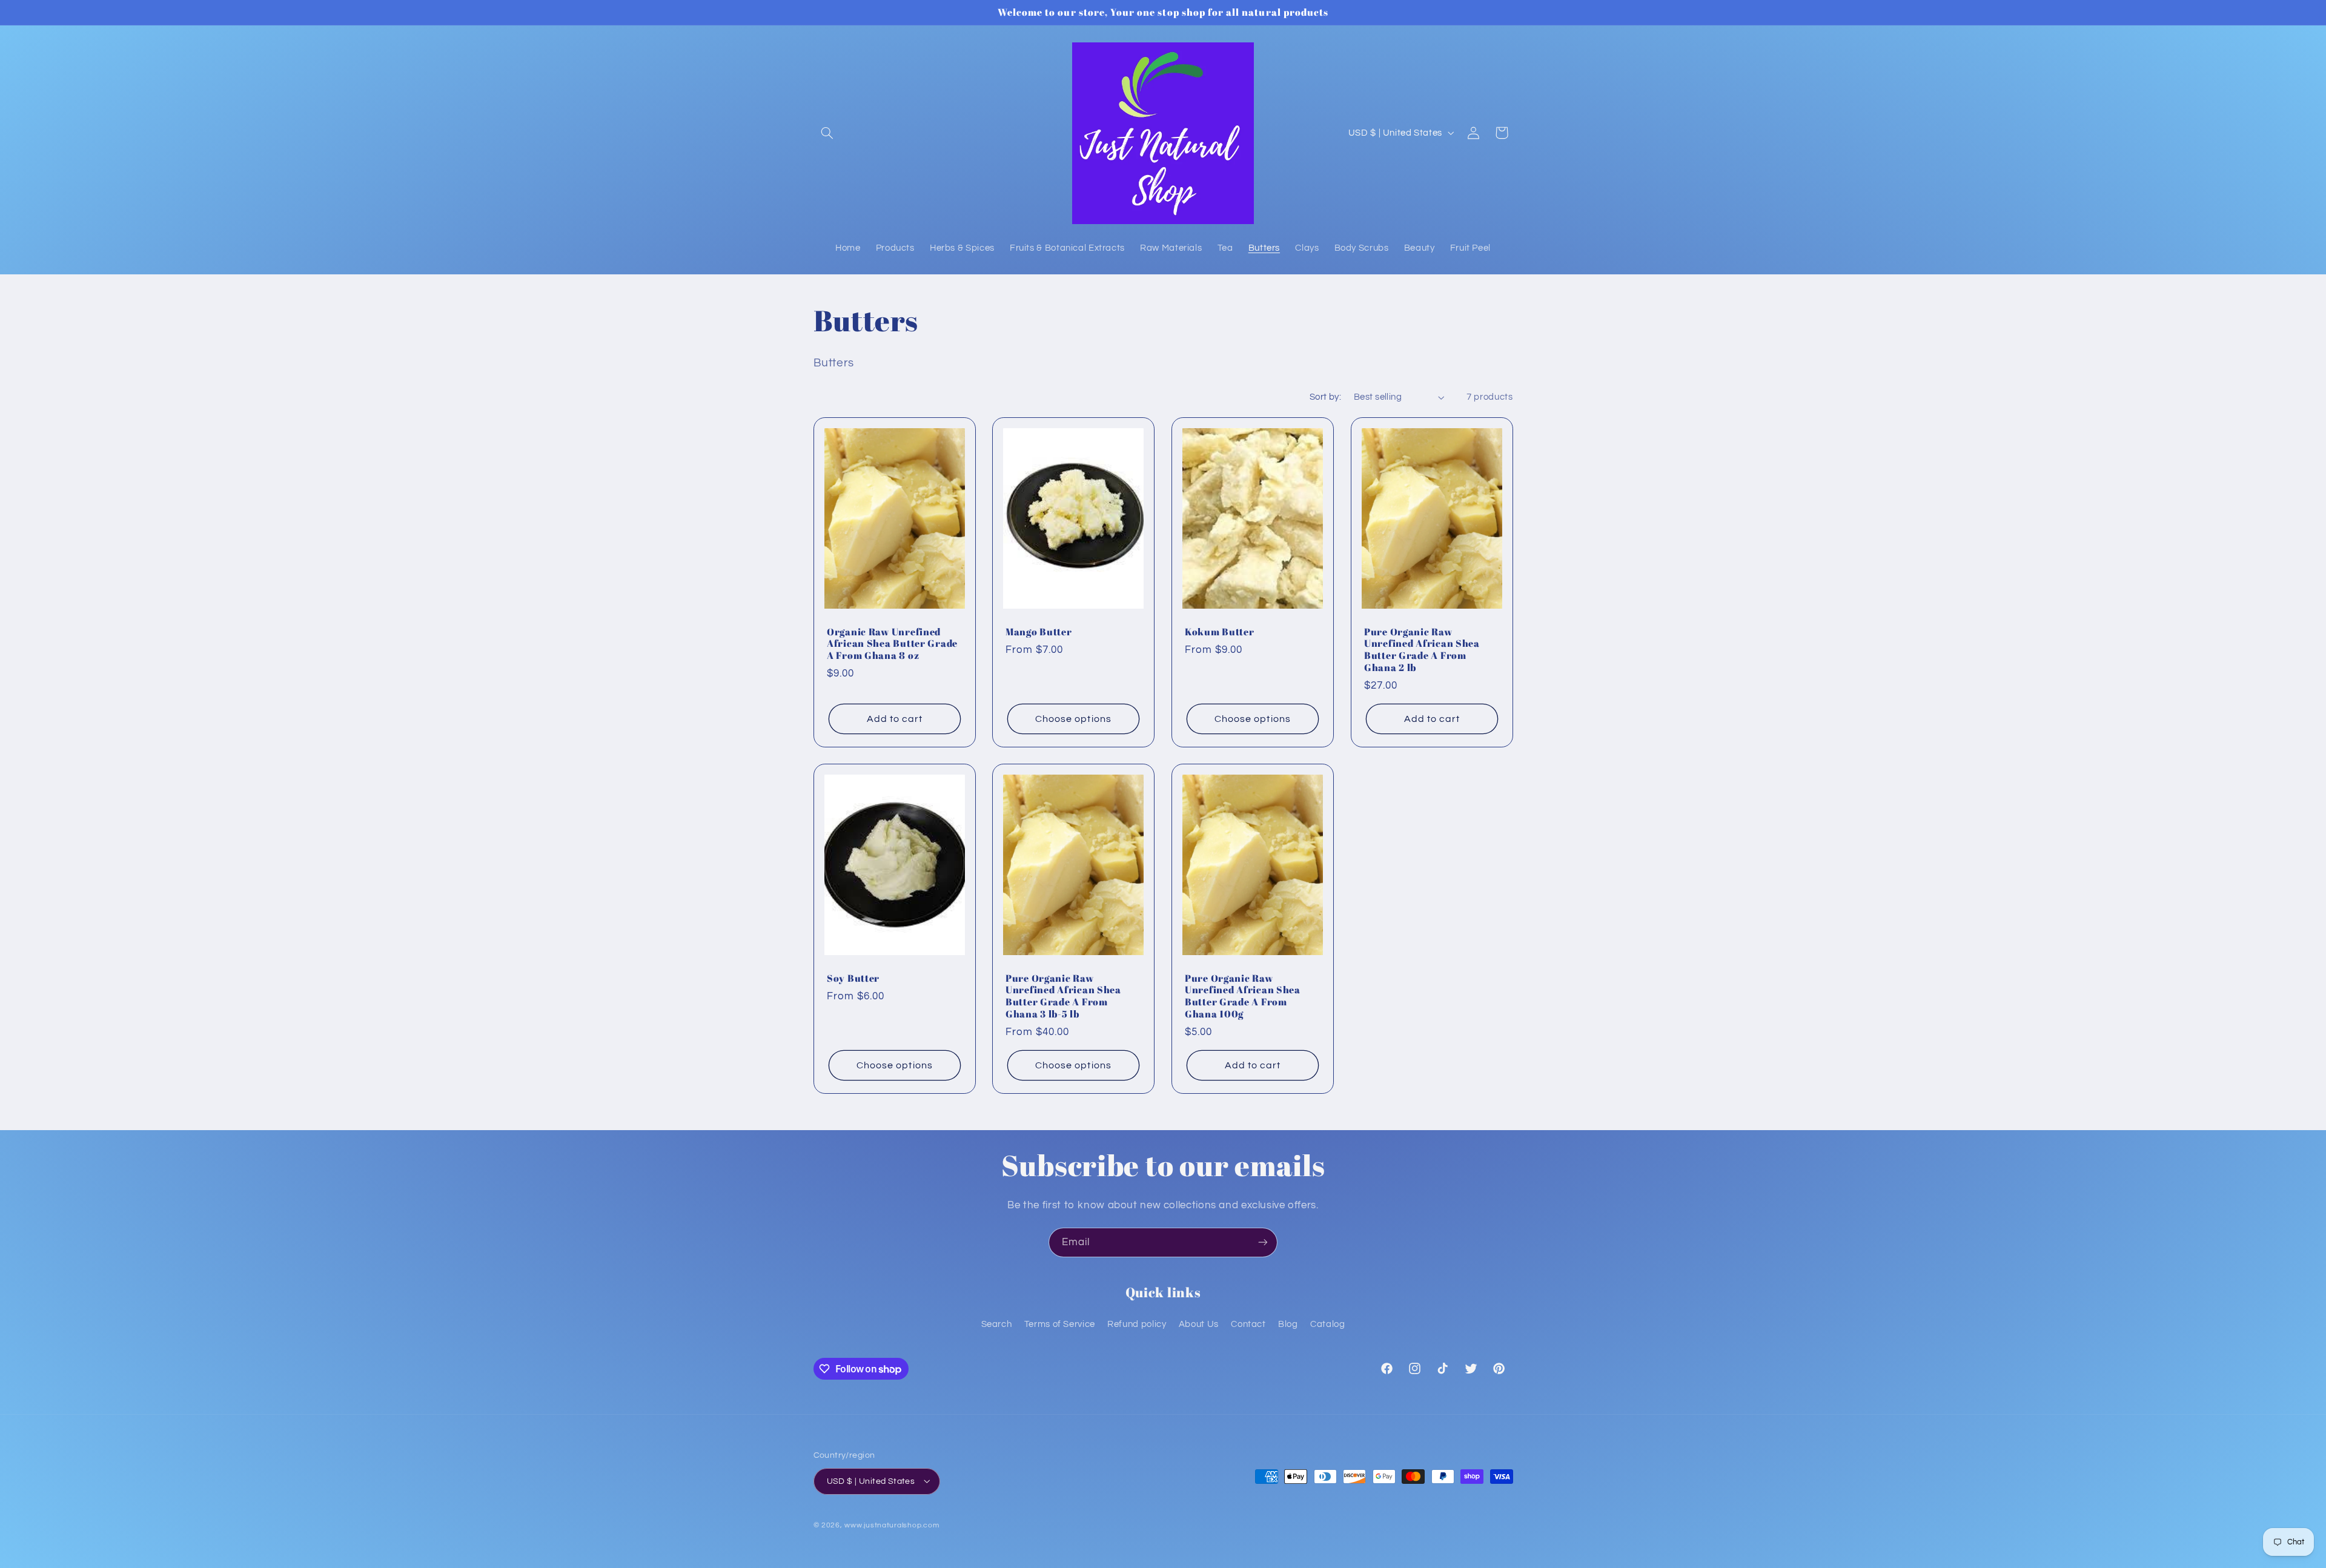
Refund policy (1137, 1324)
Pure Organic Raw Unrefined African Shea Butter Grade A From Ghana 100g (1243, 997)
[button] (827, 133)
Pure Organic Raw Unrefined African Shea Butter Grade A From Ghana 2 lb (1422, 650)
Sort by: (1325, 397)
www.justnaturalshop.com (892, 1525)
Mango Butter (1039, 632)
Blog (1288, 1324)
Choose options (1073, 718)
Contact (1248, 1324)
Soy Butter (853, 979)
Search (997, 1324)
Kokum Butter (1220, 632)
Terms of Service (1060, 1324)
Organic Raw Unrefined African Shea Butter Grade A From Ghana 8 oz (892, 644)
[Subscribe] (1263, 1242)
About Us (1199, 1324)
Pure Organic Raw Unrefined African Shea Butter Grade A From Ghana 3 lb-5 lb (1063, 997)
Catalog (1327, 1324)
